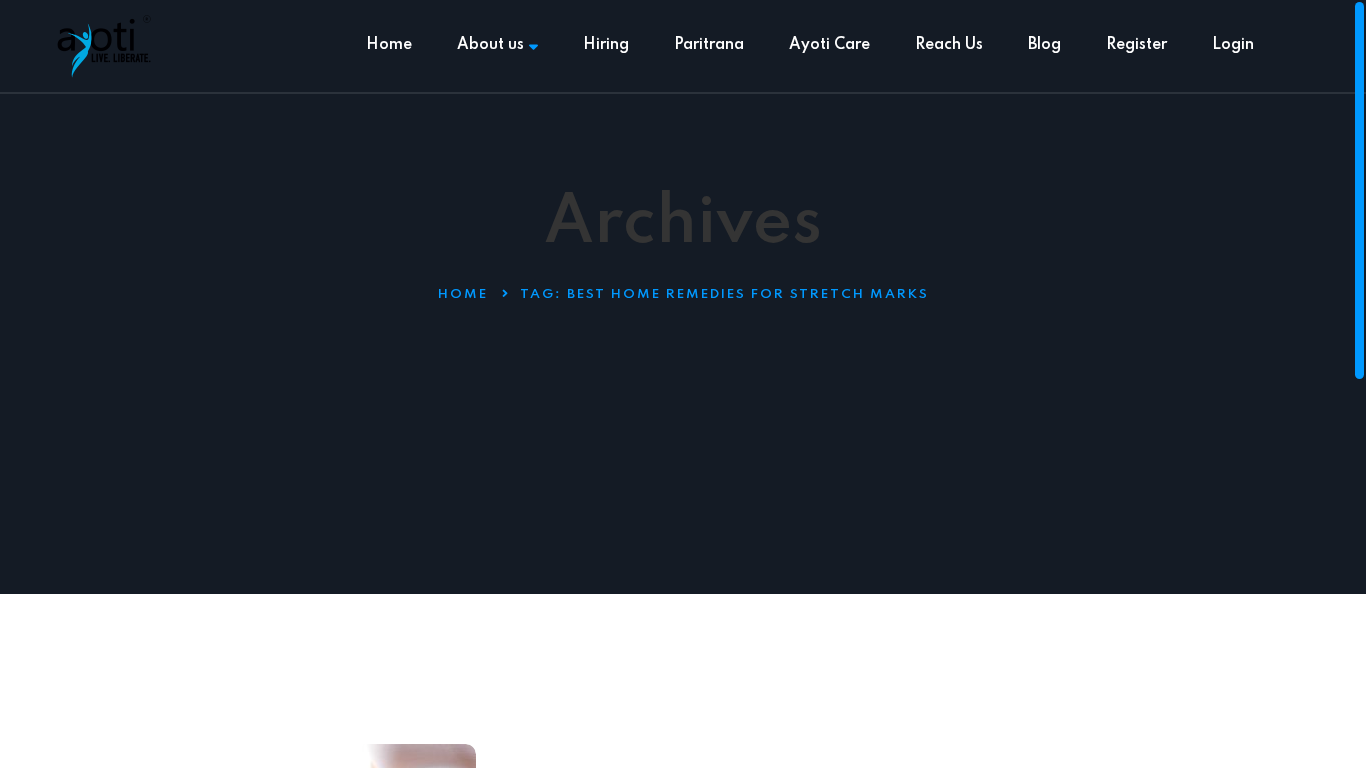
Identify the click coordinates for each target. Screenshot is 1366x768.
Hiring (606, 45)
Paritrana (709, 45)
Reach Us (949, 45)
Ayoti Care (829, 45)
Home (389, 45)
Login (1233, 45)
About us (490, 45)
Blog (1044, 45)
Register (1136, 45)
